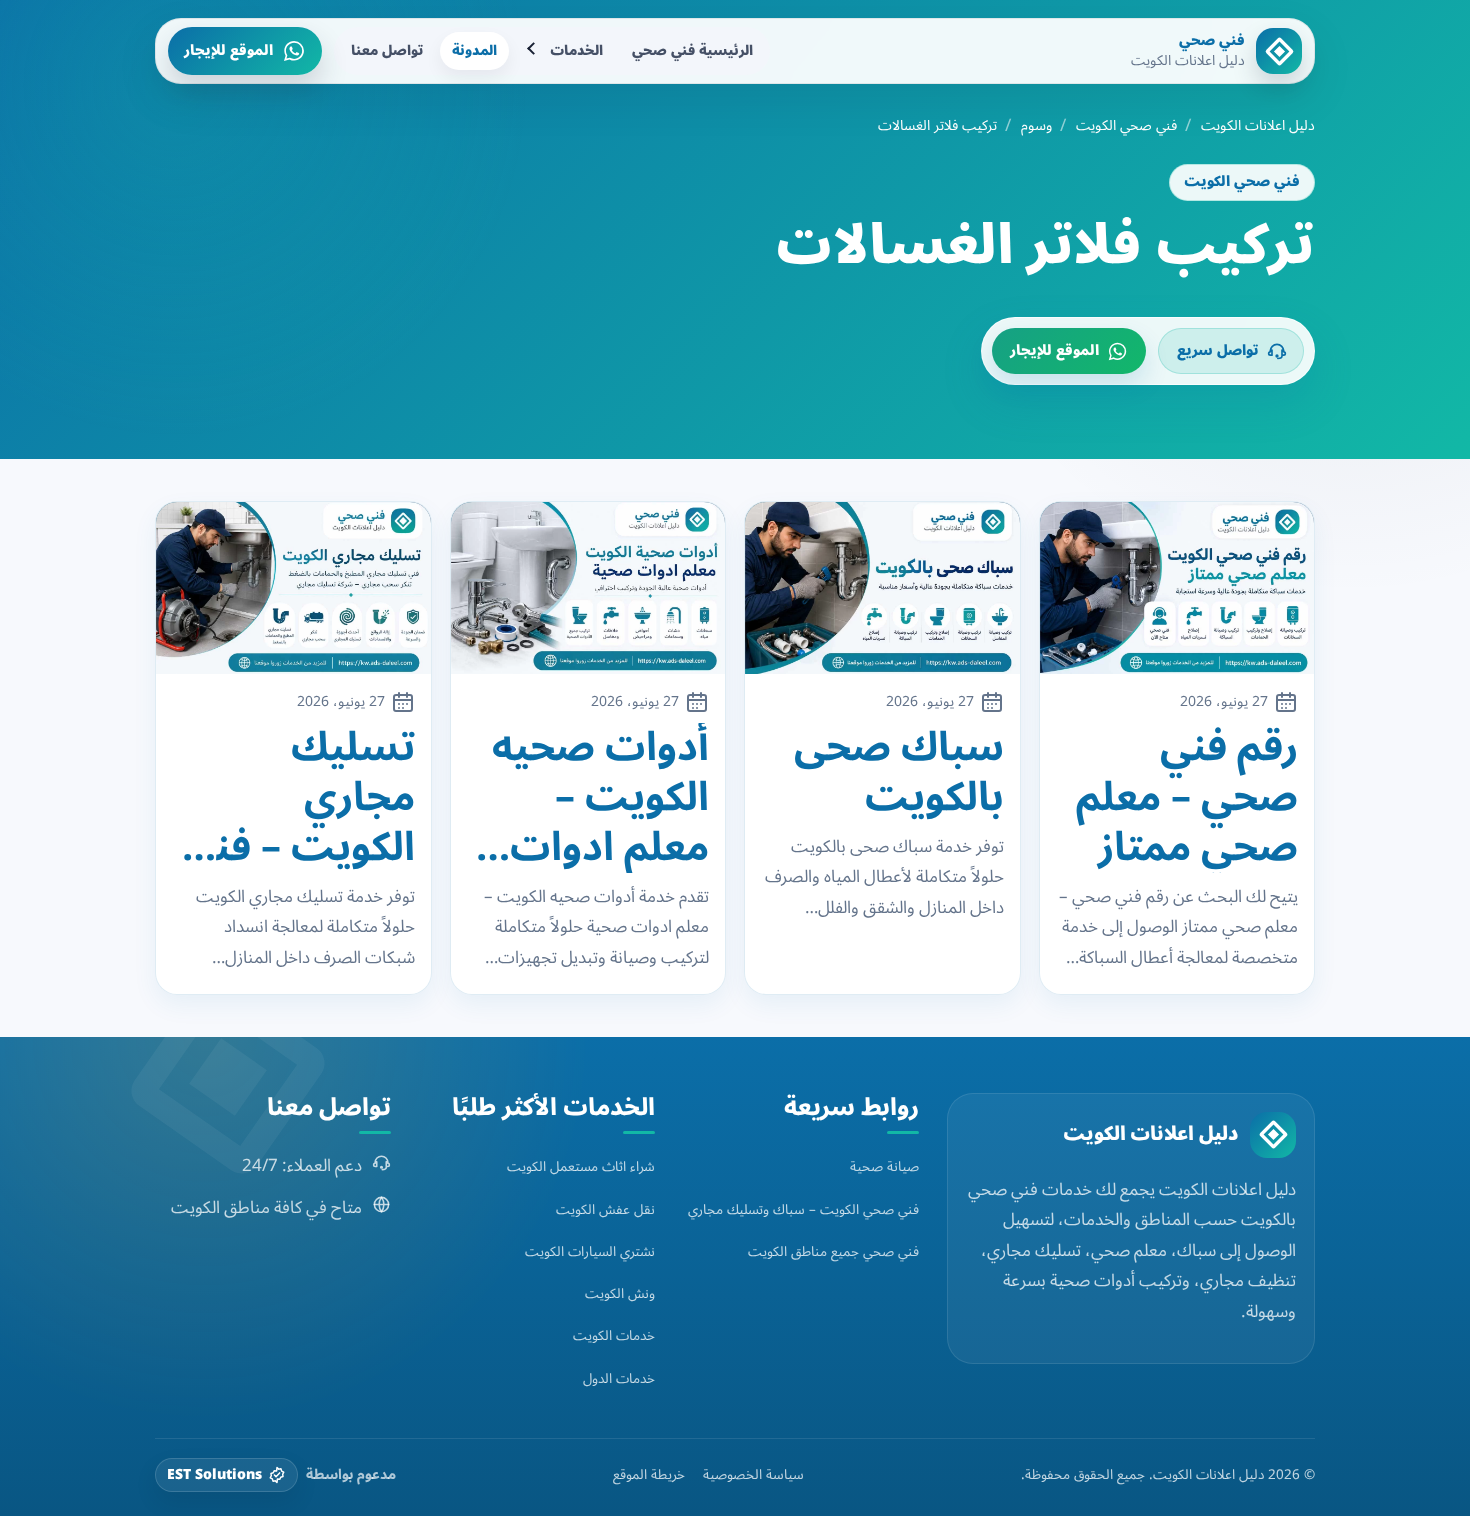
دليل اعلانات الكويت (1258, 126)
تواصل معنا (387, 50)
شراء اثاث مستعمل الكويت (581, 1166)
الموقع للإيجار (228, 50)
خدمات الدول (619, 1378)
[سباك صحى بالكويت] (882, 588)
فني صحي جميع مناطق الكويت (833, 1251)
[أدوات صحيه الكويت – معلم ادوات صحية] (588, 588)
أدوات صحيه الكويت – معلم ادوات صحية (600, 798)
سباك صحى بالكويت (899, 773)
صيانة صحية (884, 1166)
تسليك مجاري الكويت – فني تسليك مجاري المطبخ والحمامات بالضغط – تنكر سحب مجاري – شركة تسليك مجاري (294, 798)
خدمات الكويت (614, 1335)
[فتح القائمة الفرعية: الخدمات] (533, 51)
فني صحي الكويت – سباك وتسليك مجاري (803, 1209)
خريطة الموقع (649, 1475)
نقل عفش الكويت (605, 1209)
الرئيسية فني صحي (692, 50)
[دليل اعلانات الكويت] (1273, 1135)
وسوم (1036, 126)
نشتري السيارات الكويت (590, 1251)
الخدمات (576, 50)
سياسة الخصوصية (753, 1475)
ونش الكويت (620, 1293)
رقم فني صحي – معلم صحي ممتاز (1187, 798)
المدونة (474, 50)
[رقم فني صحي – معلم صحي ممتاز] (1177, 588)
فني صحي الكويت (1126, 126)
